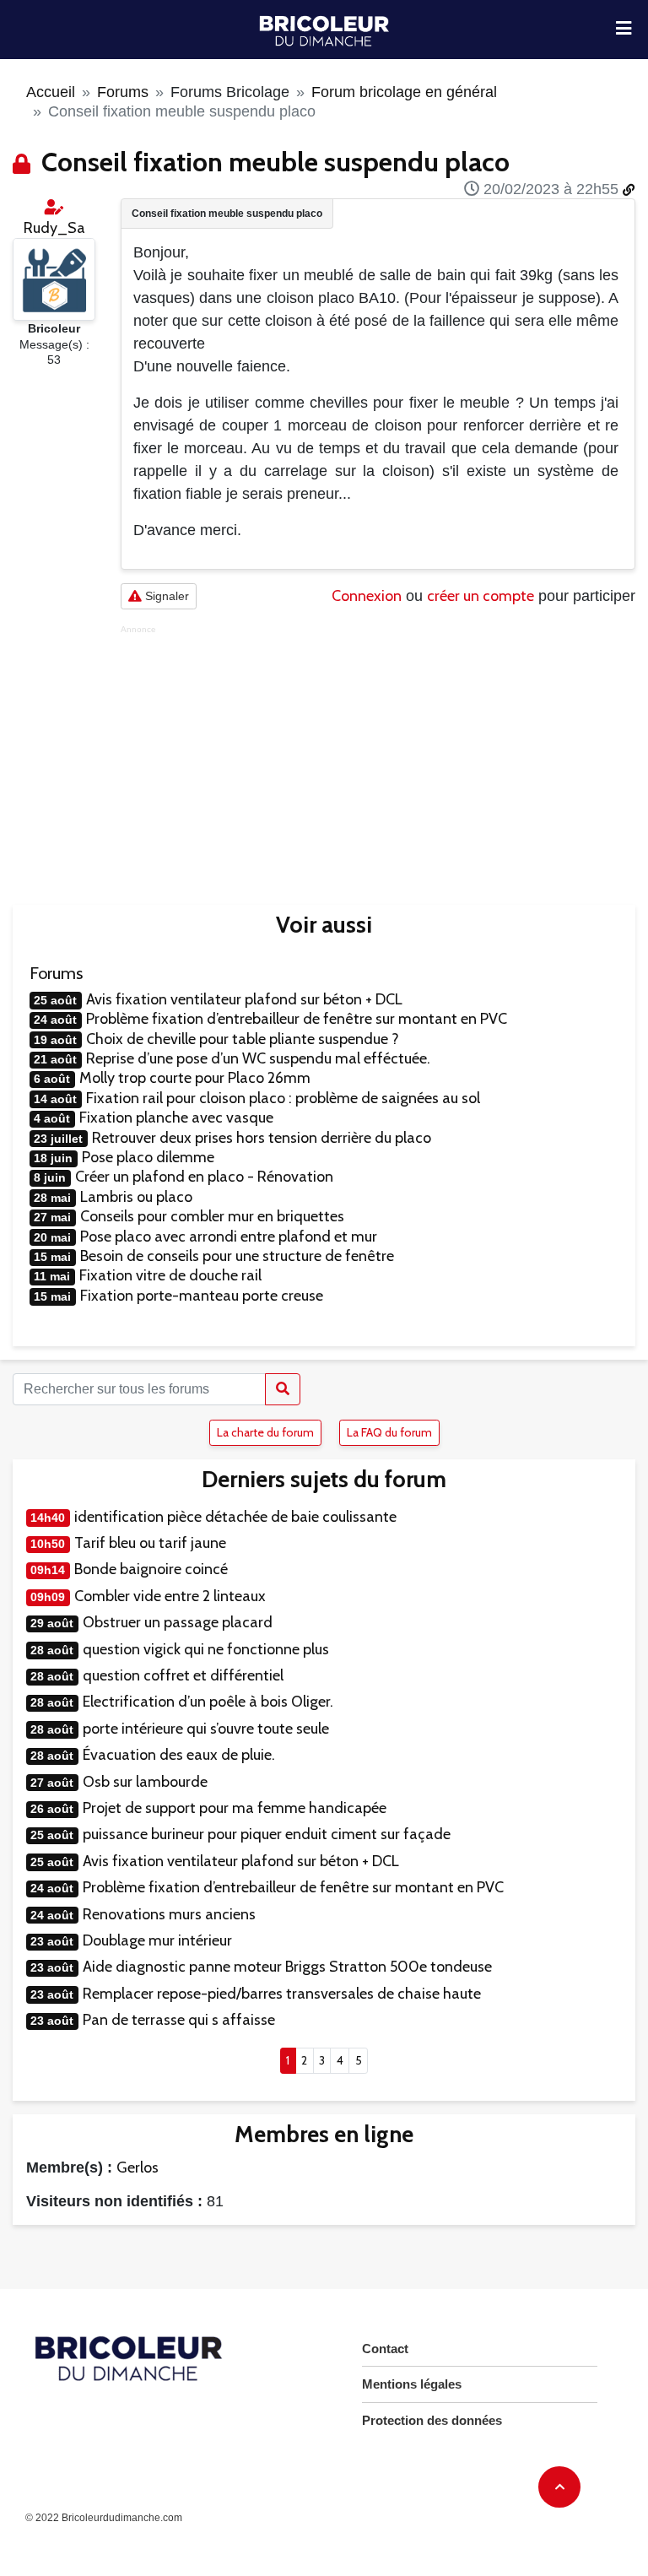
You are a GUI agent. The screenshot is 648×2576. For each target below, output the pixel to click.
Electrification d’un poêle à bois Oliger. (208, 1702)
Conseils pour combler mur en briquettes (212, 1216)
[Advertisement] (378, 753)
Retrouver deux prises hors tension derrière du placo (262, 1138)
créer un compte (481, 596)
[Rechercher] (283, 1389)
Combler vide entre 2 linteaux (170, 1596)
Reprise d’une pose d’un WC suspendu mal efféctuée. (258, 1058)
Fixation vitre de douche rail (170, 1275)
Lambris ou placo (136, 1197)
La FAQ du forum (389, 1432)
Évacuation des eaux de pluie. (179, 1755)
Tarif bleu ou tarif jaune (150, 1543)
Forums (123, 92)
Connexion (367, 596)
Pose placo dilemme (148, 1157)
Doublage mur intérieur (157, 1940)
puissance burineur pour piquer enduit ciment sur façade (267, 1834)
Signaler (165, 596)
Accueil (51, 92)
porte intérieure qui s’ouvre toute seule (206, 1729)
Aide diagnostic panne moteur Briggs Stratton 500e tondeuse (287, 1967)
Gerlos (138, 2167)
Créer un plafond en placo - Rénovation (204, 1177)
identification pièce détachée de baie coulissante (235, 1517)
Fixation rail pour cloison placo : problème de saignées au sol (283, 1098)
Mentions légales (412, 2384)
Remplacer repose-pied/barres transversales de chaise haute (282, 1994)
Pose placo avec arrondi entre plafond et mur (229, 1237)
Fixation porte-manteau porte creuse (202, 1296)
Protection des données (432, 2420)
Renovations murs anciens (169, 1914)
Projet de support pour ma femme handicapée (235, 1808)
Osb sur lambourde (145, 1782)
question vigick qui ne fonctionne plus (206, 1649)
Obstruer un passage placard (178, 1622)
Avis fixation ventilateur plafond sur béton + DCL (244, 999)
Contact (385, 2349)
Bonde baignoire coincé (151, 1569)
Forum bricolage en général (404, 92)
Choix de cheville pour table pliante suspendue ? (243, 1039)
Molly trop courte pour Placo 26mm (195, 1078)
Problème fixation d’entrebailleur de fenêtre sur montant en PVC (297, 1019)
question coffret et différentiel (183, 1675)
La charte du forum (265, 1432)
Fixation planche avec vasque (176, 1118)
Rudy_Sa (54, 228)
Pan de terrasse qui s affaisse (179, 2020)
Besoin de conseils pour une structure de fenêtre (237, 1256)
